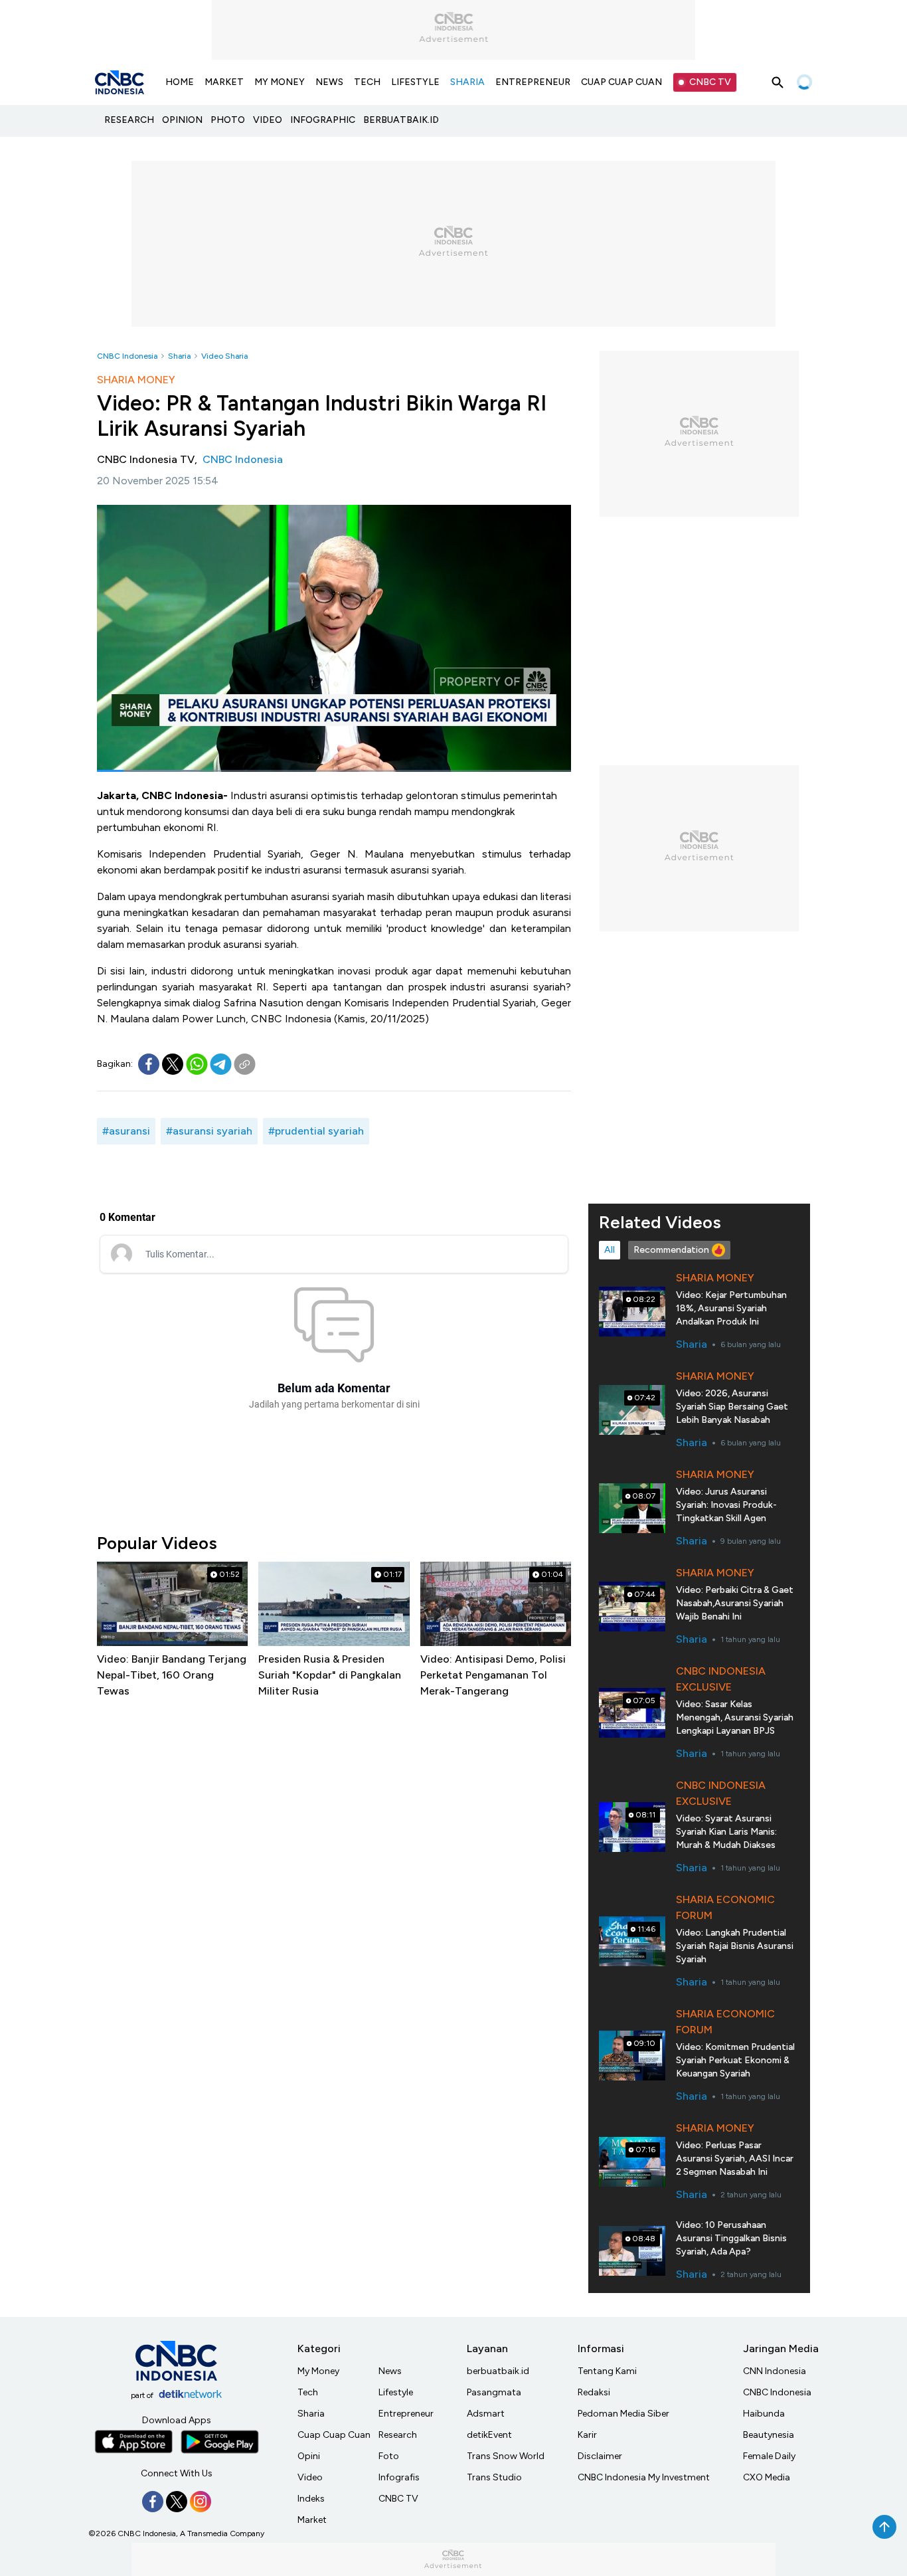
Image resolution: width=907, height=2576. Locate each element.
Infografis (399, 2477)
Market (312, 2520)
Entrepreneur (406, 2414)
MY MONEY (280, 82)
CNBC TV (710, 82)
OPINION (182, 120)
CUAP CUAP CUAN (621, 82)
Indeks (311, 2499)
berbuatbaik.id (498, 2371)
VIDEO (268, 120)
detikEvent (489, 2435)
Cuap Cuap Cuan (334, 2435)
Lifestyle (396, 2392)
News (390, 2371)
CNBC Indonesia (127, 356)
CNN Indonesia (775, 2371)
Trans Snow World (506, 2456)
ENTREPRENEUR (533, 82)
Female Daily (769, 2456)
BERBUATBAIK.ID (401, 120)
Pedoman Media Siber (623, 2414)
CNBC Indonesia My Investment (644, 2477)
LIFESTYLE (415, 82)
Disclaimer (600, 2456)
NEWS (329, 82)
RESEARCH (129, 120)
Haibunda (764, 2414)
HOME (180, 82)
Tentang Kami (607, 2371)
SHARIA (467, 82)
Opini (309, 2456)
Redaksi (594, 2392)
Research (398, 2435)
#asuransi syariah (209, 1131)
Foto (389, 2456)
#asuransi (126, 1131)
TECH (367, 82)
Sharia (179, 356)
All (610, 1250)
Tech (308, 2392)
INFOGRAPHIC (323, 120)
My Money (318, 2371)
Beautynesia (769, 2435)
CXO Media (767, 2477)
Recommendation (671, 1250)
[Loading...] (804, 82)
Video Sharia (224, 356)
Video (310, 2477)
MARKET (224, 82)
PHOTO (228, 120)
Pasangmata (494, 2392)
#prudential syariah (316, 1131)
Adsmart (486, 2414)
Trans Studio (494, 2477)
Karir (587, 2435)
